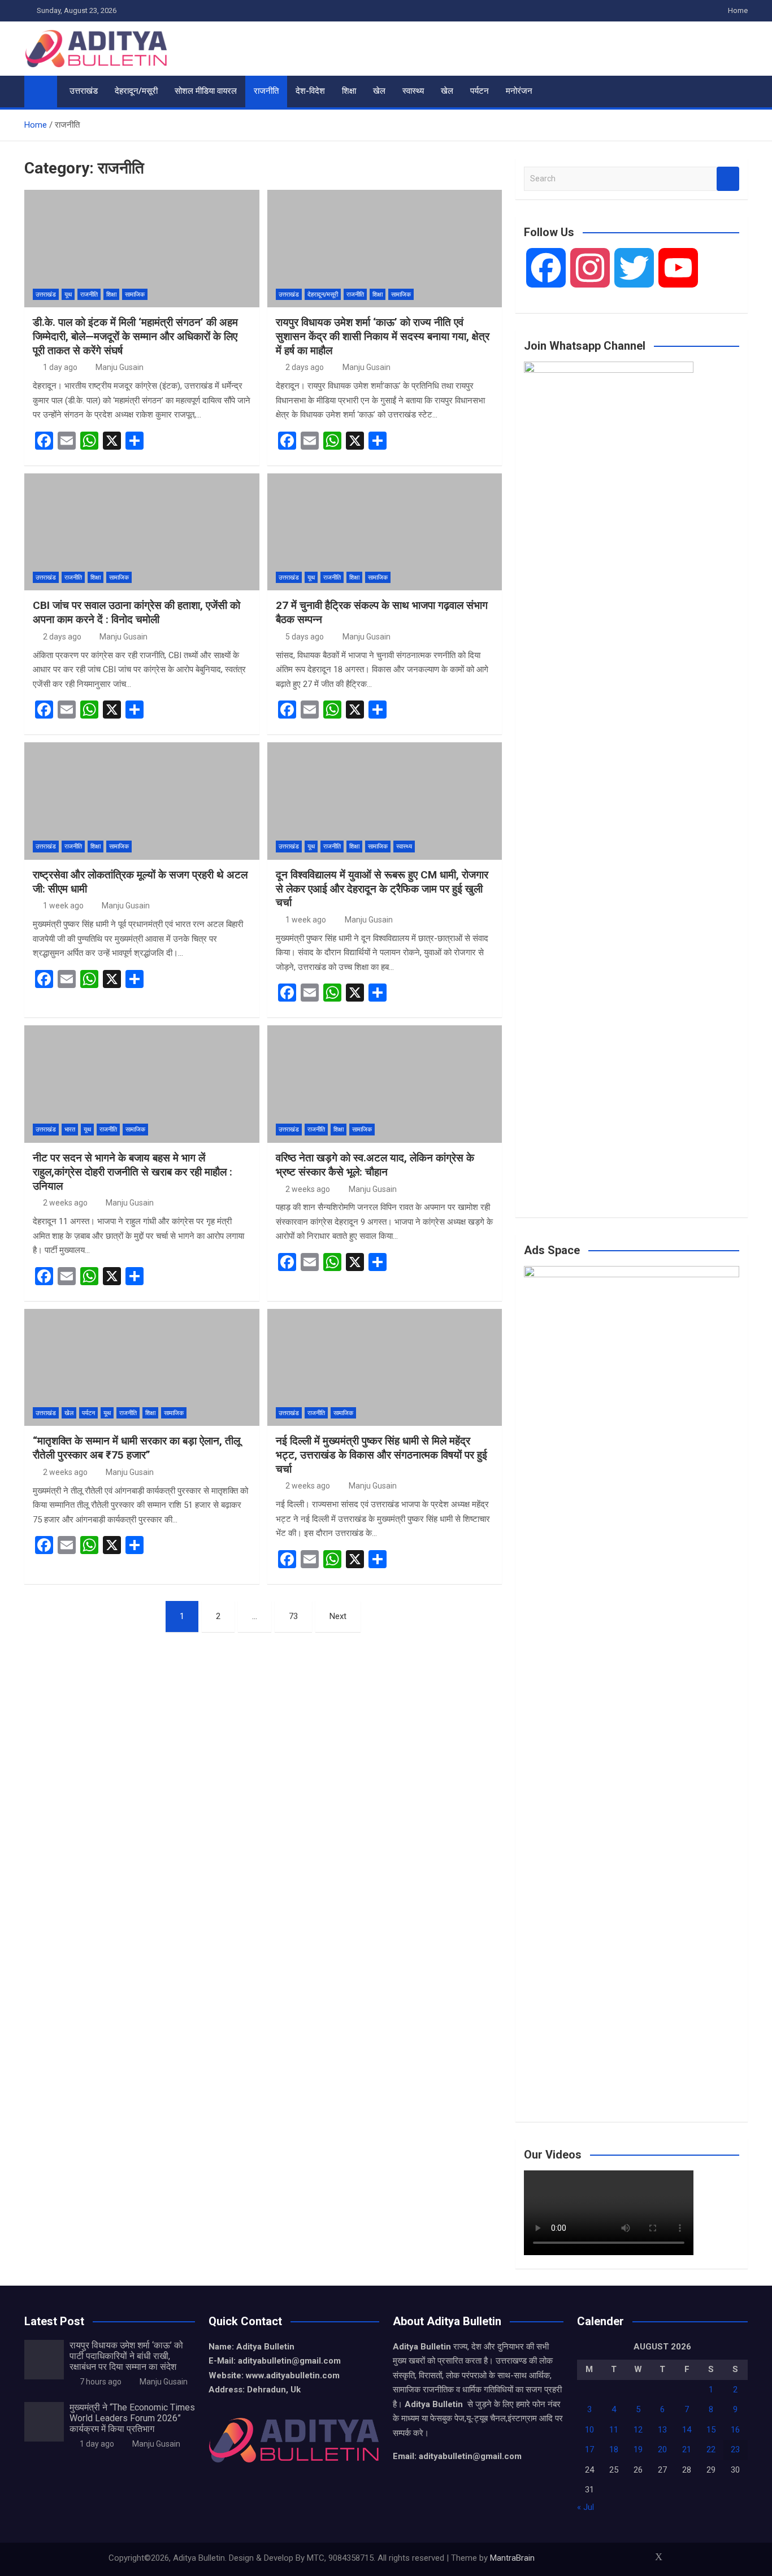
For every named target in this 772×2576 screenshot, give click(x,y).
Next (338, 1616)
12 (638, 2430)
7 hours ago (101, 2382)
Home (738, 10)
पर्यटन (480, 91)
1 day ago (60, 367)
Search (728, 179)
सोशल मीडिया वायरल (206, 91)
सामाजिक (135, 295)
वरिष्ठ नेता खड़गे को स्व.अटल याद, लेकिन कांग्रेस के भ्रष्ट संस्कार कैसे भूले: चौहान (375, 1165)
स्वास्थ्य (413, 91)
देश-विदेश (310, 91)
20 (662, 2449)
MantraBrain (512, 2558)
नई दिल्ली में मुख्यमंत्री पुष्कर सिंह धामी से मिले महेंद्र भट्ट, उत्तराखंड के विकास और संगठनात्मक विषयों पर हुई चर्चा (381, 1455)
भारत (70, 1130)
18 (614, 2449)
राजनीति (266, 91)
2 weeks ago (65, 1203)
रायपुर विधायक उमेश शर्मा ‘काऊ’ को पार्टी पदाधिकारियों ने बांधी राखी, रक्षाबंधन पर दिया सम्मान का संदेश (126, 2356)
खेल (379, 91)
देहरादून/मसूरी (136, 91)
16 (735, 2430)
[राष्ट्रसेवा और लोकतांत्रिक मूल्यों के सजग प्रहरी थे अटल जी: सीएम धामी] (142, 801)
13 (662, 2430)
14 (687, 2430)
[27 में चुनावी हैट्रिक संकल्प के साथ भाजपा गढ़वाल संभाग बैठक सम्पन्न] (385, 532)
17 (589, 2449)
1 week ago (63, 906)
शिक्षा (349, 91)
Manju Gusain (120, 367)
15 (711, 2430)
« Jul (585, 2507)
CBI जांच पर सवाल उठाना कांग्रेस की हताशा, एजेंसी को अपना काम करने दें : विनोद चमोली (136, 612)
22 (711, 2449)
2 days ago (305, 367)
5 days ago (305, 637)
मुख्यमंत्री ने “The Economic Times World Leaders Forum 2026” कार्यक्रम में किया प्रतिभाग (132, 2418)
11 (614, 2430)
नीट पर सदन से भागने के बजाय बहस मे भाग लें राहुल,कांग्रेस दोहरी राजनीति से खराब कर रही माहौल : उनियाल (133, 1172)
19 (638, 2449)
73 (293, 1616)
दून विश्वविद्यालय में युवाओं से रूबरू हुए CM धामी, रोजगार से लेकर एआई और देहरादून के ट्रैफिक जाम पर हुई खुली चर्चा (382, 889)
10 (589, 2430)
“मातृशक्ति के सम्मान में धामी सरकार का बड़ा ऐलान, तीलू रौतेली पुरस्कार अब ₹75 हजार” (136, 1448)
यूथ (68, 295)
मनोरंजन (519, 91)
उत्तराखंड (84, 91)
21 (687, 2449)
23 (735, 2449)
